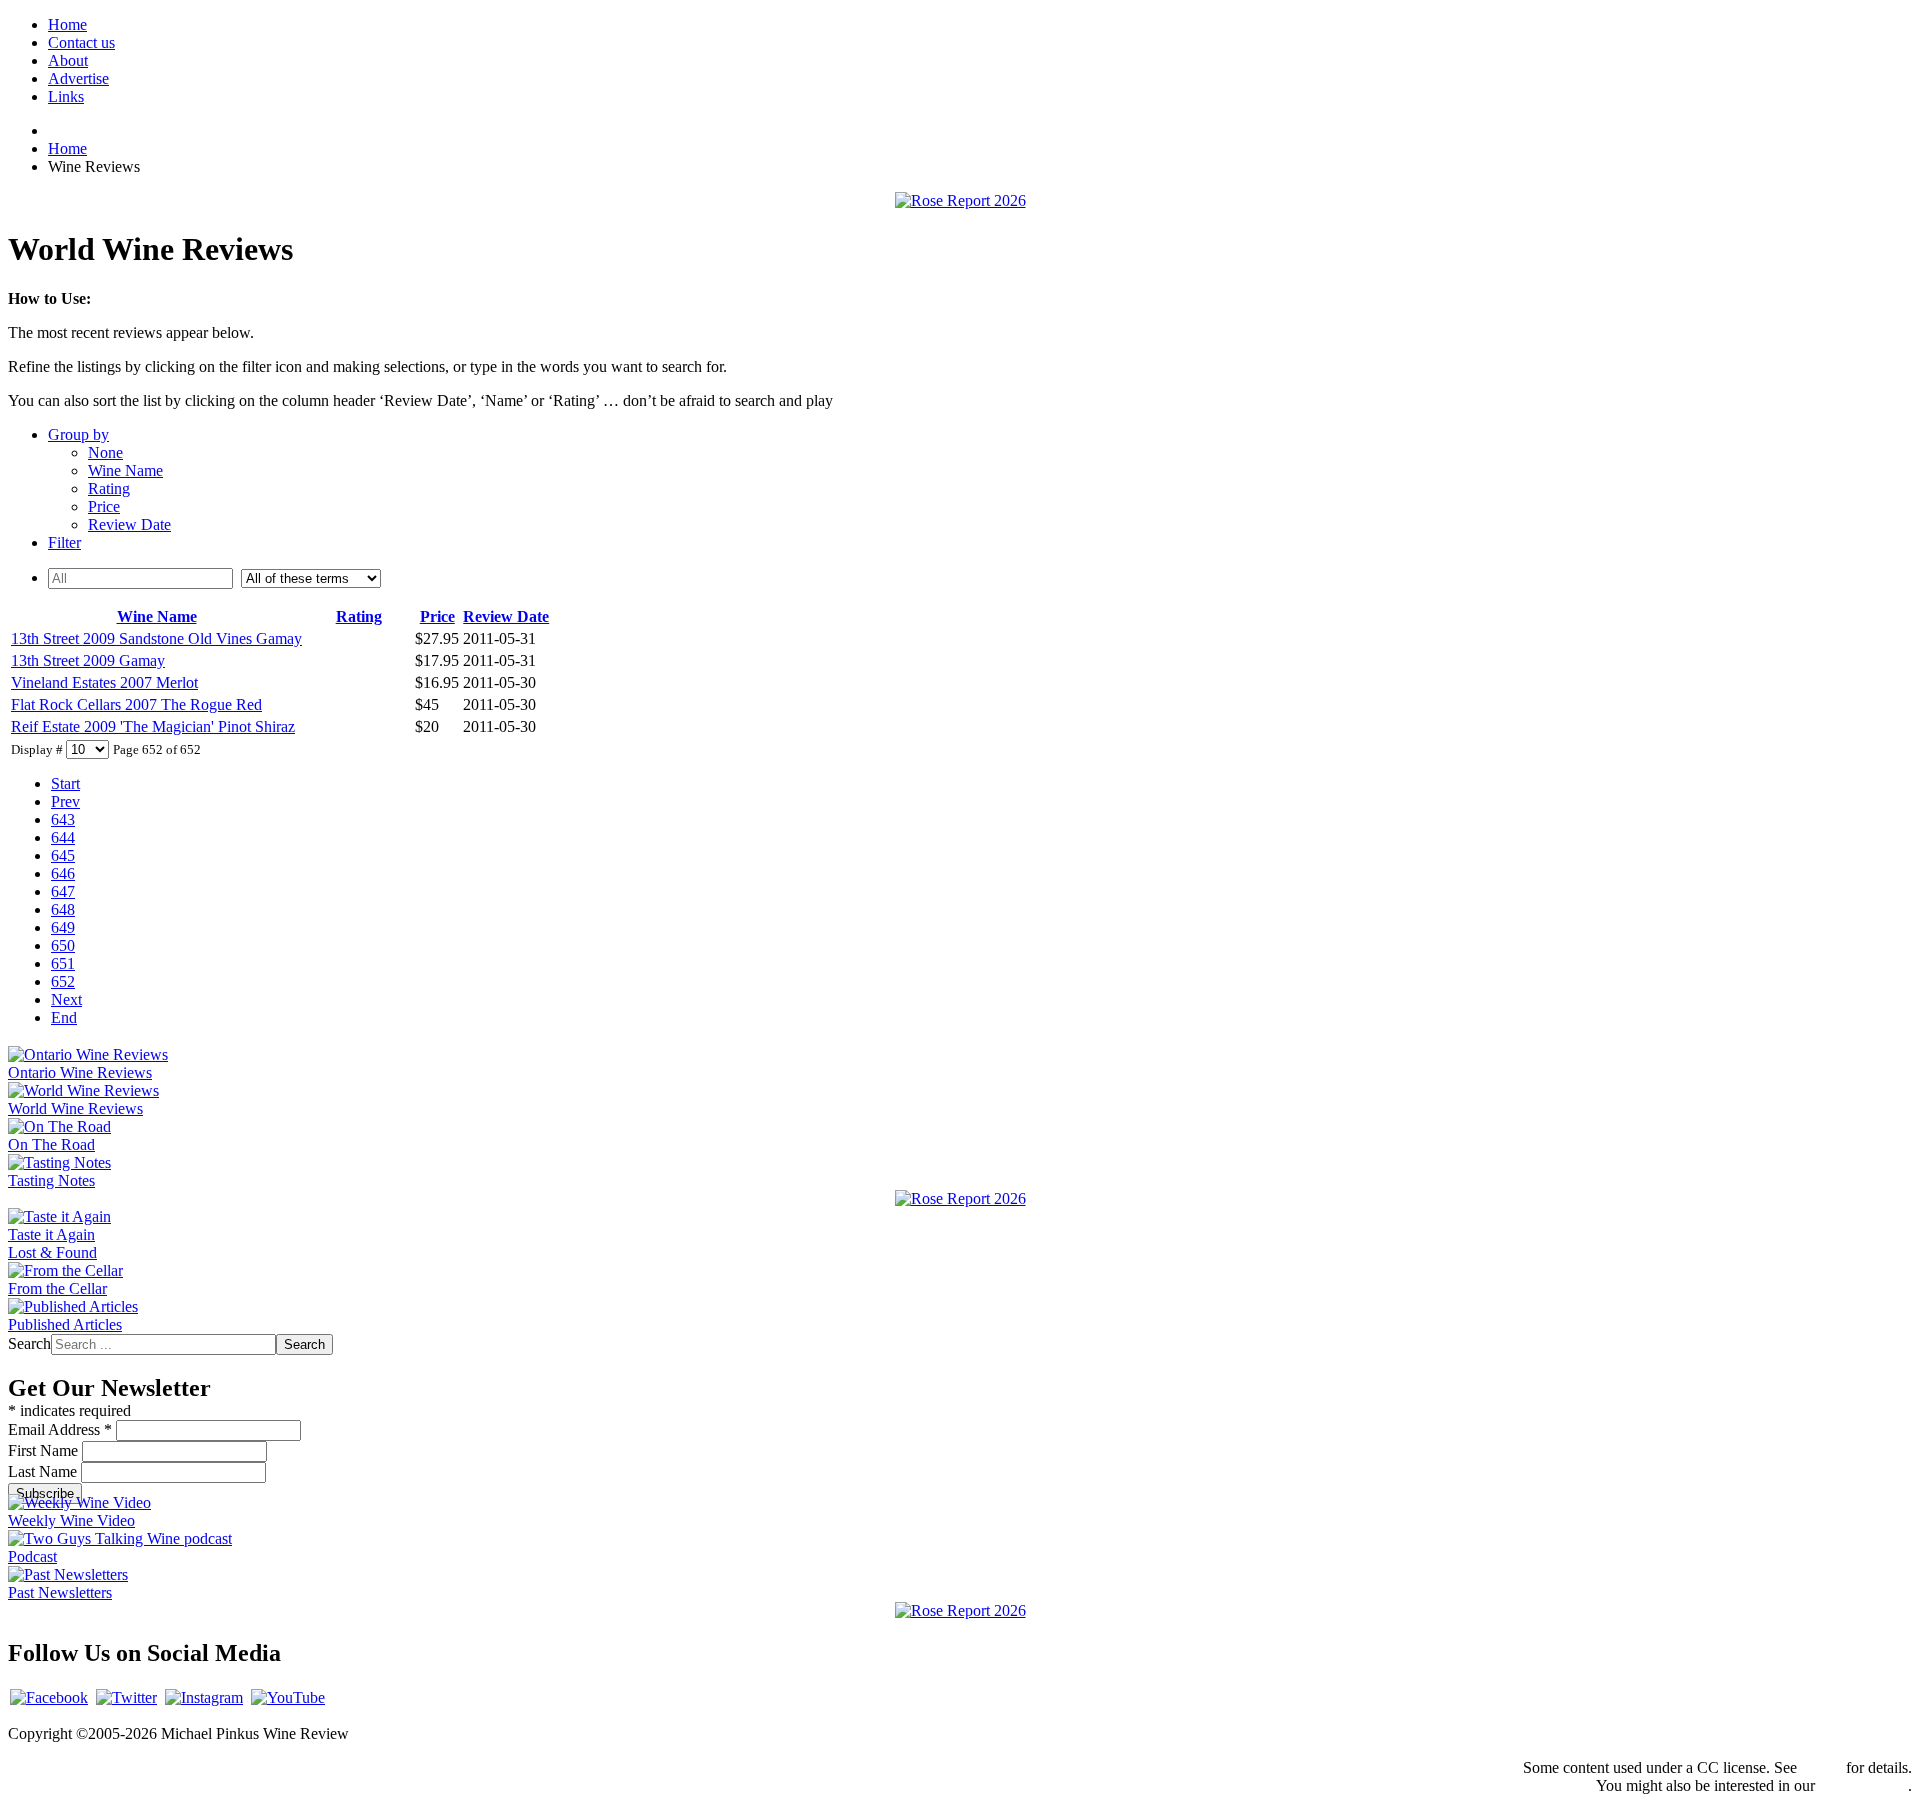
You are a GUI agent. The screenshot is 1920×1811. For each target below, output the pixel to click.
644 (63, 837)
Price (104, 506)
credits (1821, 1767)
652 (63, 981)
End (64, 1017)
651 (63, 963)
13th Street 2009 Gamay (88, 660)
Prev (65, 801)
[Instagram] (204, 1697)
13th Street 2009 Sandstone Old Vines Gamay (156, 638)
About (68, 60)
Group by (78, 434)
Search (29, 1343)
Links (66, 96)
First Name (45, 1450)
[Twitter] (126, 1697)
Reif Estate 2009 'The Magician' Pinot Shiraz (153, 726)
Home (67, 24)
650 (63, 945)
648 (63, 909)
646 (63, 873)
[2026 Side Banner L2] (960, 1198)
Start (65, 783)
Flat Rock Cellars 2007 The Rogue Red (136, 704)
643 (63, 819)
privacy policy (1863, 1785)
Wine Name (125, 470)
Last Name (44, 1471)
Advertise (78, 78)
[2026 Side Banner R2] (960, 1610)
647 (63, 891)
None (105, 452)
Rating (109, 488)
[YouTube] (288, 1697)
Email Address (60, 1429)
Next (66, 999)
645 (63, 855)
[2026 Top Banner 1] (960, 200)
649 (63, 927)
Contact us (81, 42)
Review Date (129, 524)
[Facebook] (49, 1697)
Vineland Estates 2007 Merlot (104, 682)
